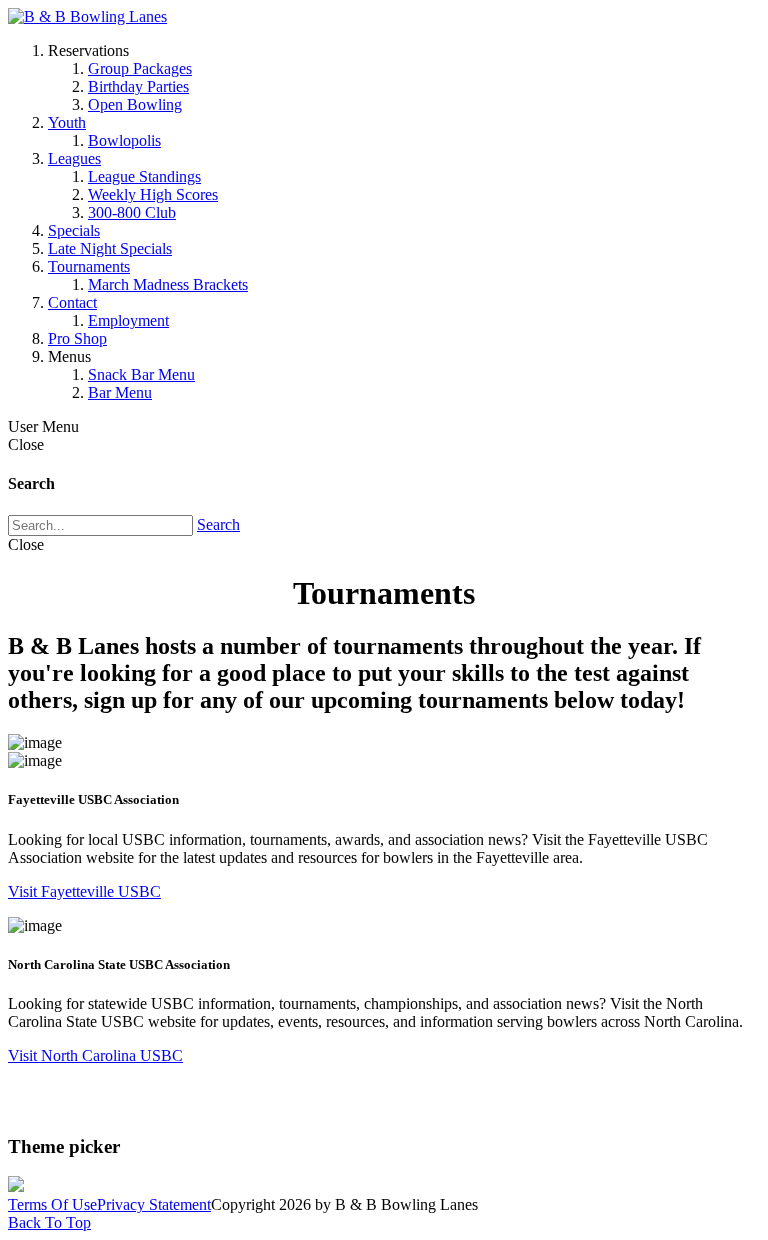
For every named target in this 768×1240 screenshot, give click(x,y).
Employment (128, 320)
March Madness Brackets (168, 284)
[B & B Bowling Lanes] (87, 16)
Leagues (74, 158)
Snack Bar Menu (141, 374)
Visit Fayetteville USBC (84, 891)
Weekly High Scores (153, 194)
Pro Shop (77, 338)
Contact (72, 302)
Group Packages (140, 68)
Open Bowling (135, 104)
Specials (74, 230)
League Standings (144, 176)
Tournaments (89, 266)
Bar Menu (120, 392)
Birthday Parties (138, 86)
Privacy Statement (154, 1204)
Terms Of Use (52, 1204)
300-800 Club (132, 212)
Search (218, 524)
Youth (67, 122)
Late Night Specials (110, 248)
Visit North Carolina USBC (95, 1055)
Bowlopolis (124, 140)
